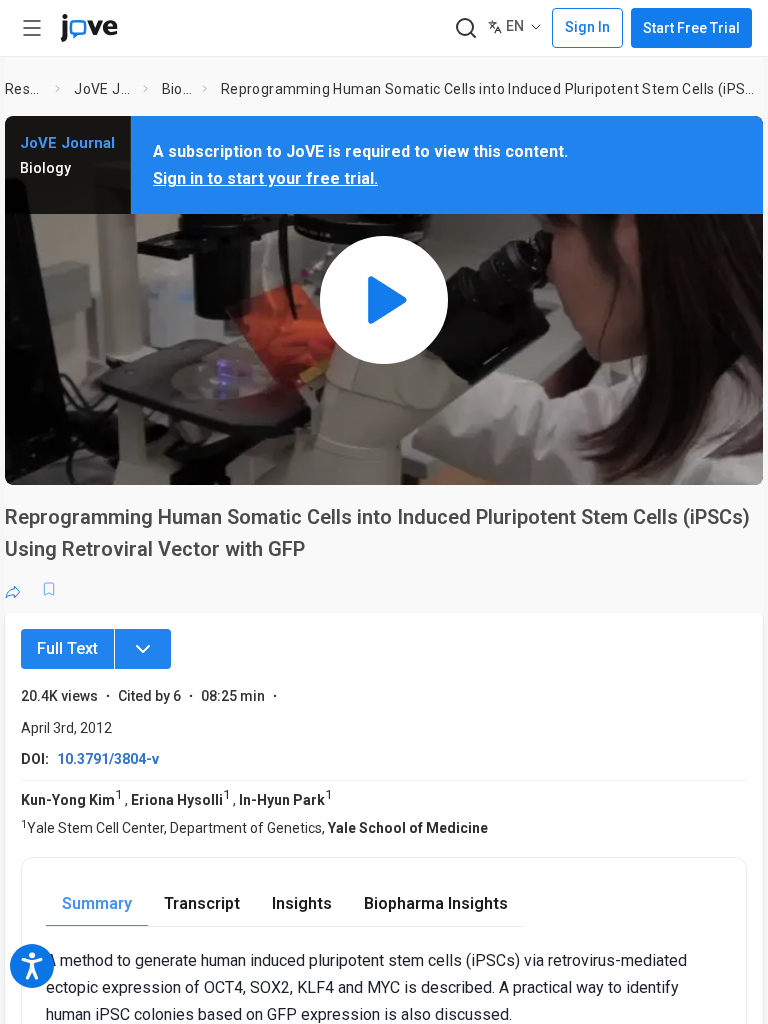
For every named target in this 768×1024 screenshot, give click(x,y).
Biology (178, 89)
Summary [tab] (97, 903)
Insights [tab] (302, 903)
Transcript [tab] (202, 903)
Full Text (67, 648)
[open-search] (465, 28)
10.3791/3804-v (108, 759)
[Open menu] (32, 28)
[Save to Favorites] (49, 589)
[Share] (13, 589)
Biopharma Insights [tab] (436, 903)
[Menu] (143, 649)
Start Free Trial (691, 28)
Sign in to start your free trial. (265, 178)
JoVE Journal (104, 89)
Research (26, 89)
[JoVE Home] (89, 28)
